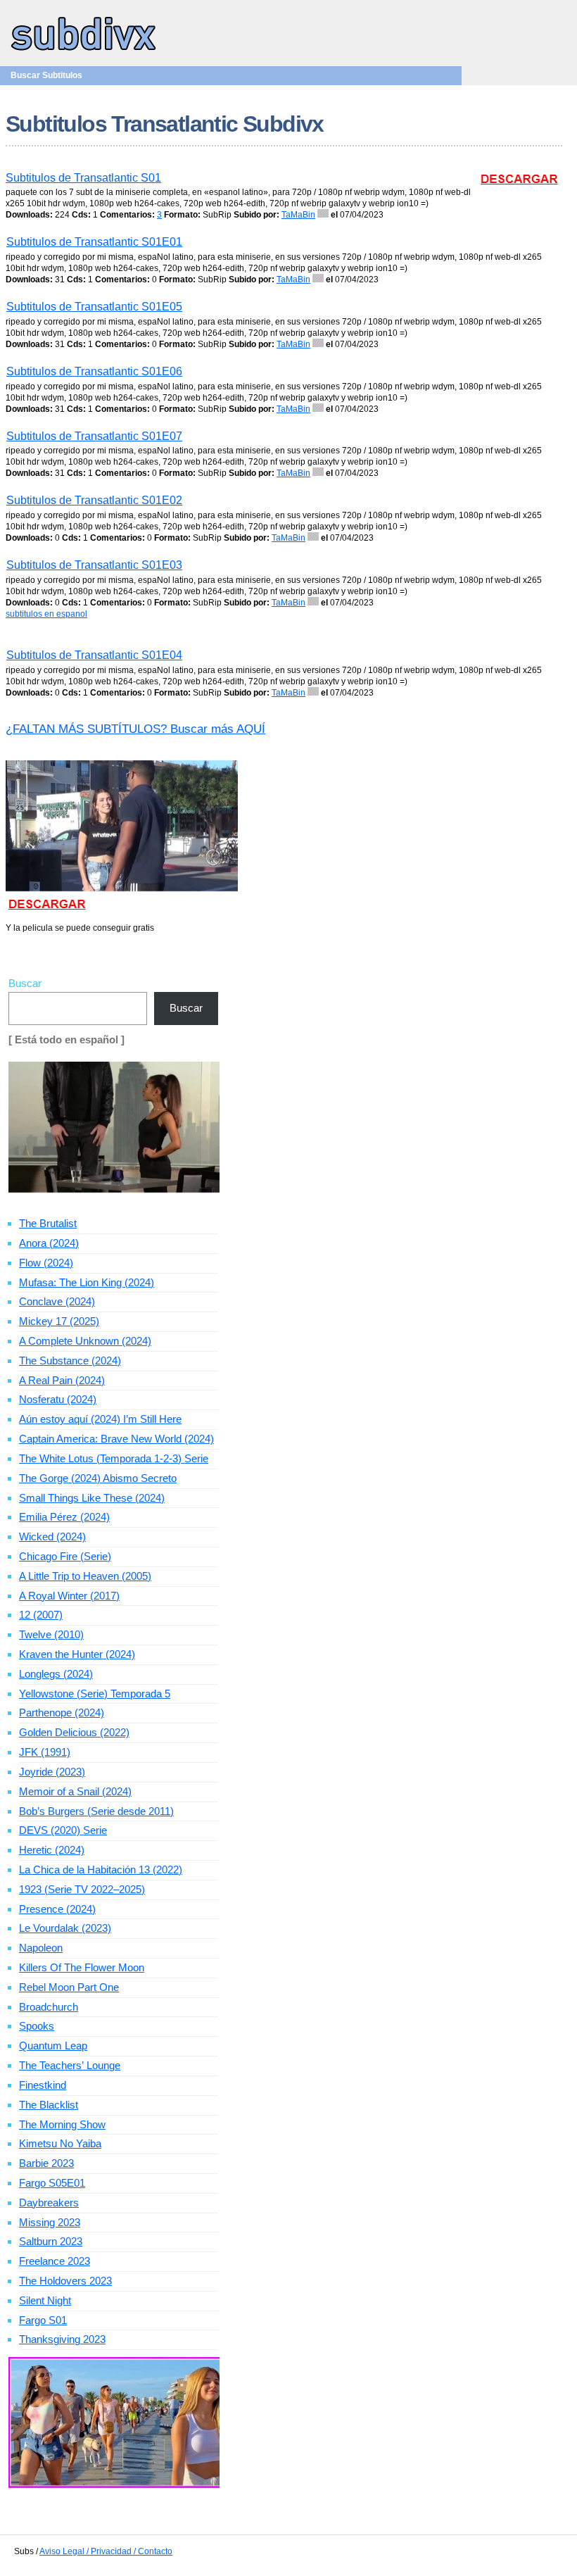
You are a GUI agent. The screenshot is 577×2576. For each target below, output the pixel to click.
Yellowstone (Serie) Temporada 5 (95, 1694)
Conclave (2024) (57, 1301)
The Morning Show (62, 2124)
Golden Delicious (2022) (74, 1732)
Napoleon (41, 1948)
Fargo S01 (43, 2320)
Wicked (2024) (52, 1537)
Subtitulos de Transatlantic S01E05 (94, 307)
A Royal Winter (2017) (69, 1596)
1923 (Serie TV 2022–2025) (82, 1889)
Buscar (25, 983)
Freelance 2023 (55, 2261)
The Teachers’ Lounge (70, 2065)
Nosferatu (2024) (58, 1399)
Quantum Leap (53, 2046)
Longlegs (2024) (56, 1674)
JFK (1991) (45, 1752)
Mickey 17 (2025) (59, 1321)
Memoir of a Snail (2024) (75, 1791)
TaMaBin (298, 215)
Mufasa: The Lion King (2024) (87, 1282)
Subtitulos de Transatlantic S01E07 (94, 436)
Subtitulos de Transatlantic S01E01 (94, 242)
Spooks (37, 2026)
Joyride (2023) (52, 1772)
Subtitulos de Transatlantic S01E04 (94, 655)
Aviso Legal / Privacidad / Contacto (106, 2551)
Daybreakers (49, 2203)
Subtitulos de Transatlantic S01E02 (94, 500)
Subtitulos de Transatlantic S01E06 (94, 371)
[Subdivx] (84, 52)
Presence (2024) (57, 1909)
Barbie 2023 (46, 2163)
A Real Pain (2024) (62, 1380)
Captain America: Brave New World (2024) (116, 1439)
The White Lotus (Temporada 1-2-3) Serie (114, 1458)
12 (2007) (41, 1615)
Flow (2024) (46, 1263)
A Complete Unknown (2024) (85, 1341)
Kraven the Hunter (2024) (77, 1654)
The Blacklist (49, 2105)
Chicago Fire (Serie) (65, 1556)
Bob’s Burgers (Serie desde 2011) (96, 1811)
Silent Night (45, 2300)
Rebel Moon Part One (69, 1987)
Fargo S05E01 (52, 2183)
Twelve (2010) (51, 1634)
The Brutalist (48, 1223)
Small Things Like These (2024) (92, 1498)
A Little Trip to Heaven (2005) (85, 1576)
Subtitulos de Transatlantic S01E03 (94, 565)
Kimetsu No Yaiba (60, 2143)
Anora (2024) (49, 1243)
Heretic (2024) (52, 1850)
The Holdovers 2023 (65, 2281)
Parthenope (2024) (62, 1713)
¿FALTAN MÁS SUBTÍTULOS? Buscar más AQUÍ (135, 729)
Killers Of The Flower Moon (82, 1967)
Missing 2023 (50, 2222)
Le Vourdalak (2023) (65, 1928)
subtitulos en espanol (46, 614)
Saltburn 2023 (51, 2241)
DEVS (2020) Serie (63, 1830)
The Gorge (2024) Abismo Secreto (98, 1478)
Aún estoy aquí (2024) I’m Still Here (100, 1419)
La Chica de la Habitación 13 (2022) (101, 1870)
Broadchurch (49, 2007)
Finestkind (43, 2085)
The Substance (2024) (70, 1361)
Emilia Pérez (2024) (64, 1517)
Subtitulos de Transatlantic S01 (83, 178)
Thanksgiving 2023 (62, 2339)
